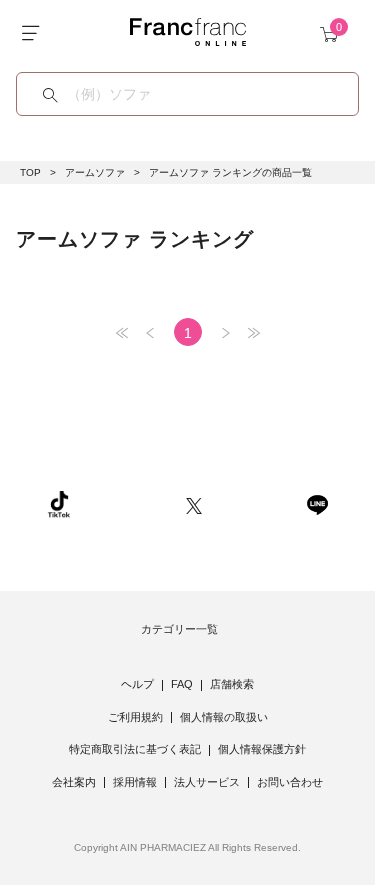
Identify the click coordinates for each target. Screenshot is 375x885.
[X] (194, 503)
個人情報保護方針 (262, 749)
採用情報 (135, 782)
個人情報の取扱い (224, 717)
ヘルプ (137, 684)
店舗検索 (232, 684)
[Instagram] (128, 503)
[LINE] (317, 503)
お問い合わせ (290, 782)
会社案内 (74, 782)
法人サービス (207, 782)
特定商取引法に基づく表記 (135, 749)
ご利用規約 (135, 717)
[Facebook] (254, 503)
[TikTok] (59, 503)
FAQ (182, 684)
